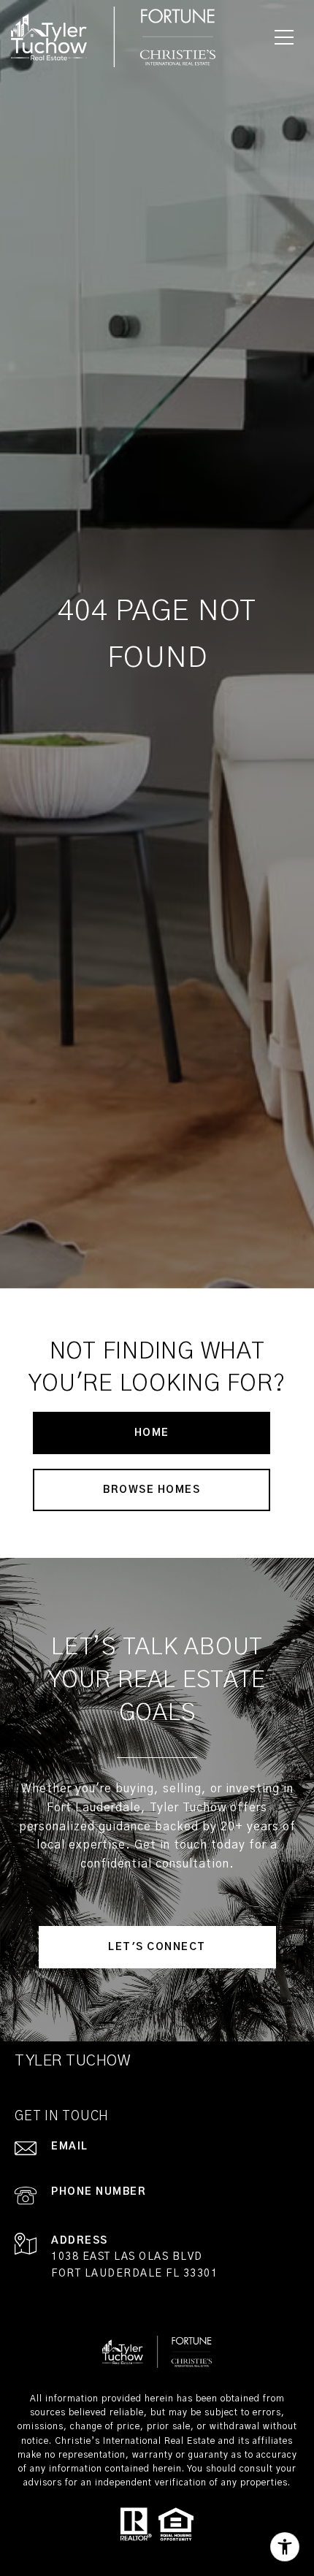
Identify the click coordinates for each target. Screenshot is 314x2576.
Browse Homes (152, 1490)
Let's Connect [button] (157, 1947)
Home (152, 1433)
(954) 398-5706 (90, 2209)
